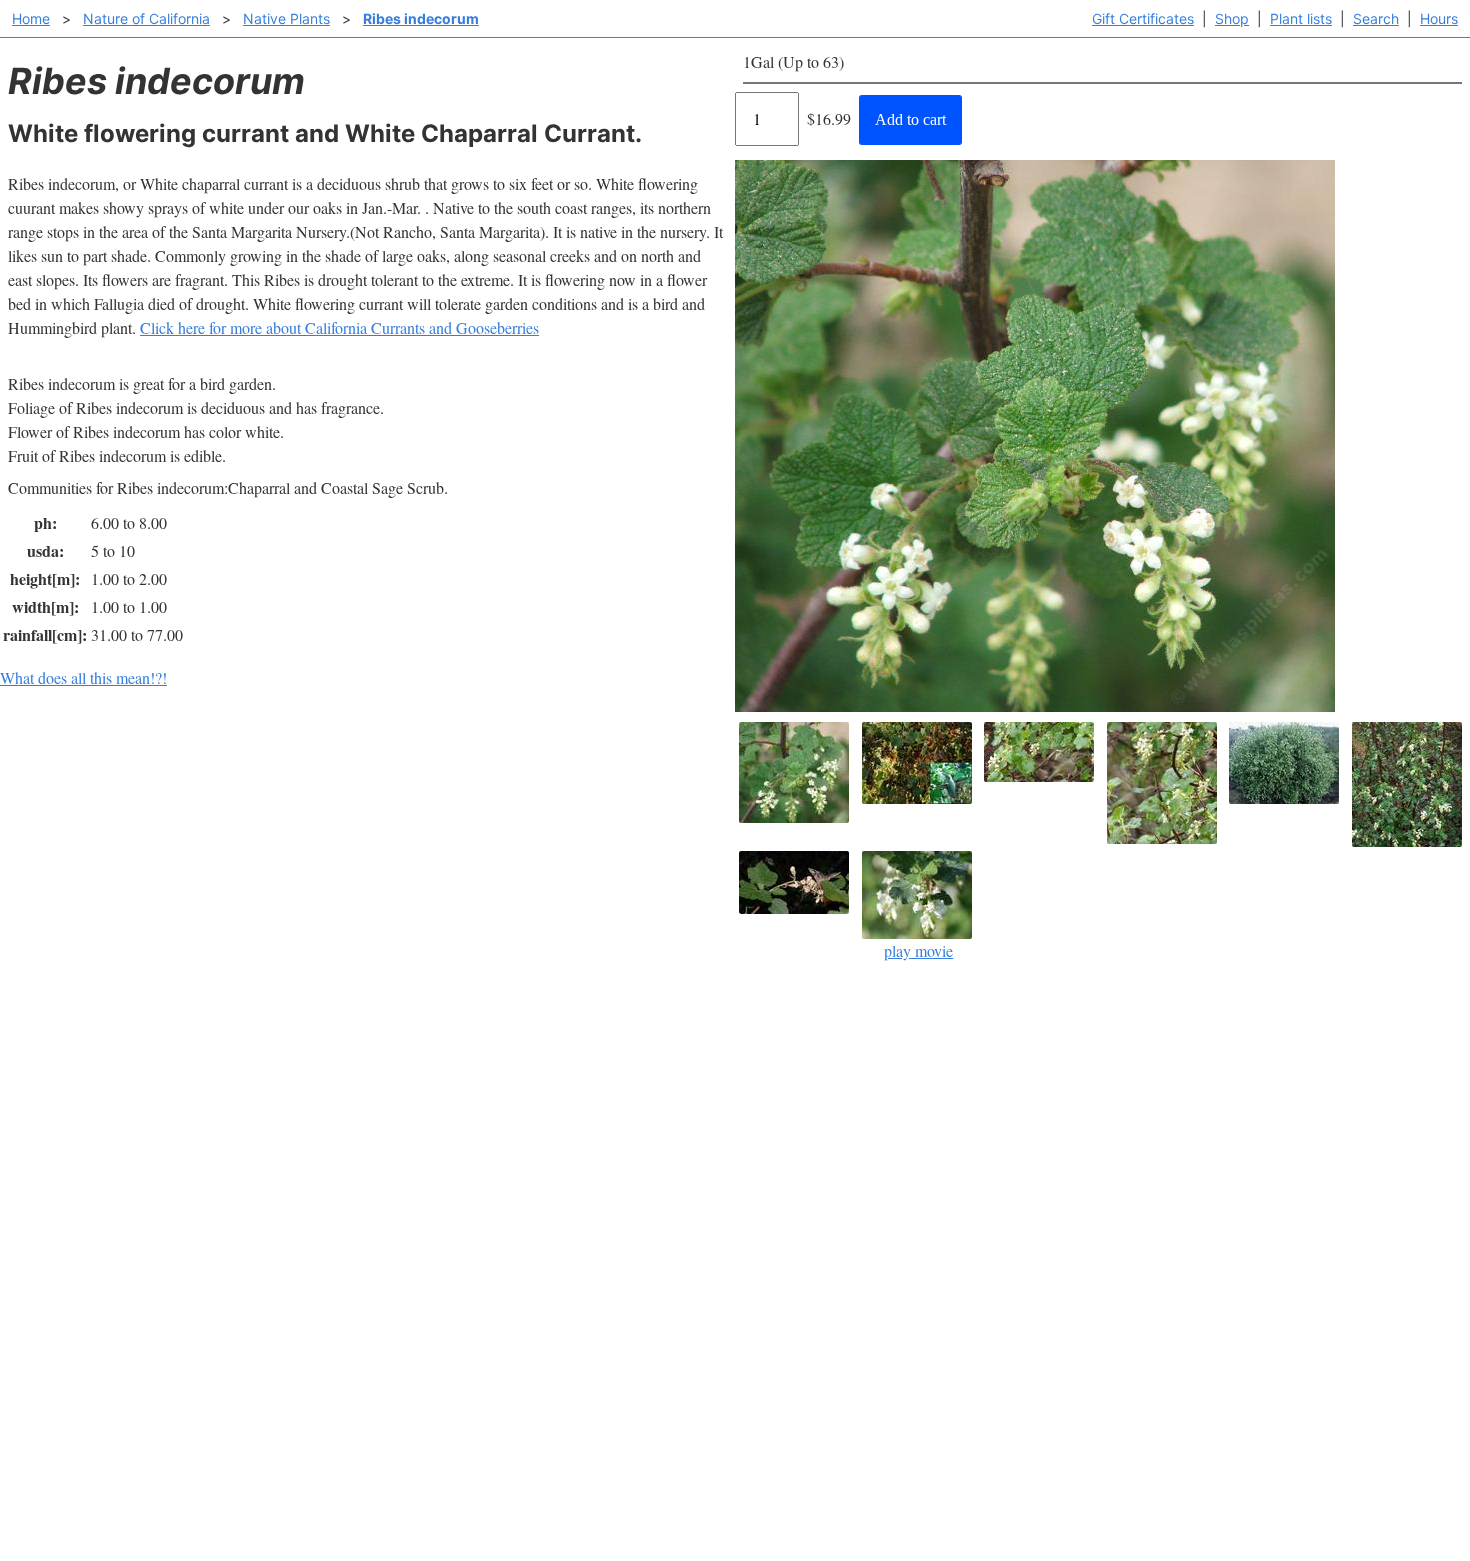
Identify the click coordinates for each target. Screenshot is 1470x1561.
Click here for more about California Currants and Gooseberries (339, 327)
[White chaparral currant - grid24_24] (1409, 784)
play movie (918, 950)
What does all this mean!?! (83, 677)
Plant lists (1301, 18)
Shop (1232, 18)
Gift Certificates (1143, 18)
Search (1376, 18)
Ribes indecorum (421, 18)
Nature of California (146, 18)
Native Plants (286, 18)
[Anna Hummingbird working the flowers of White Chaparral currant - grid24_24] (1041, 752)
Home (31, 18)
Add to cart (910, 119)
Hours (1439, 18)
